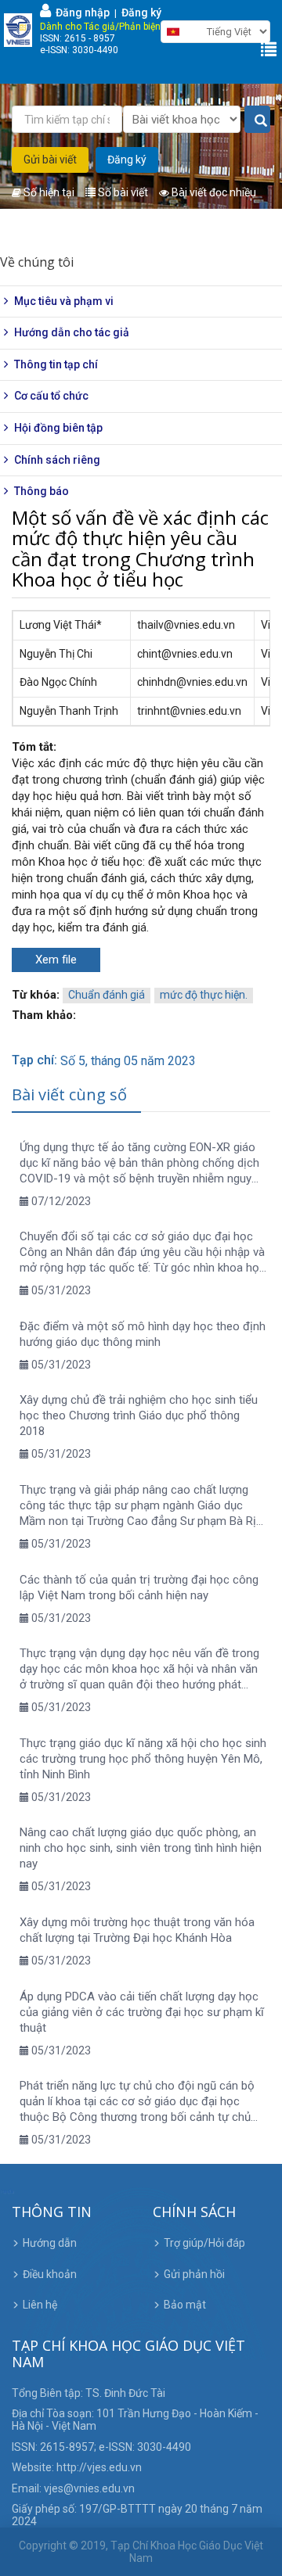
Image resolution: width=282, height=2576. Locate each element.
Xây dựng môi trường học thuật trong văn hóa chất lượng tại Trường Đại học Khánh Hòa (137, 1930)
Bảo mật (185, 2305)
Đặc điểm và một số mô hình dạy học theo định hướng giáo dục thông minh (143, 1334)
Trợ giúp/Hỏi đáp (204, 2243)
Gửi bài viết (50, 160)
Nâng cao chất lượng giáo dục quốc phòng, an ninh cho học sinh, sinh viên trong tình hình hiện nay (141, 1848)
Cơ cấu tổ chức (51, 396)
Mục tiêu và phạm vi (64, 301)
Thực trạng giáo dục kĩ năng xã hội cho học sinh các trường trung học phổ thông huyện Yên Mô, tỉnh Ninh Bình (143, 1759)
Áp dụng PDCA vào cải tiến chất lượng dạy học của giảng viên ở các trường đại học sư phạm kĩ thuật (142, 2012)
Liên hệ (40, 2305)
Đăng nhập (80, 13)
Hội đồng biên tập (58, 428)
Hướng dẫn (50, 2243)
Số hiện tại (48, 192)
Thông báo (42, 491)
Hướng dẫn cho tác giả (72, 332)
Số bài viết (122, 192)
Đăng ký (141, 13)
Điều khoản (50, 2274)
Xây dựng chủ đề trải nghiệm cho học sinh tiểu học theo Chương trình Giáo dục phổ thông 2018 (139, 1415)
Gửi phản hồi (194, 2274)
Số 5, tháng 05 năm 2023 (128, 1061)
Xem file (56, 960)
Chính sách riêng (57, 460)
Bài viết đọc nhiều (213, 192)
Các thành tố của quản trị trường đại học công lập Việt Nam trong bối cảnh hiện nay (139, 1588)
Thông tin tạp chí (56, 364)
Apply (257, 120)
